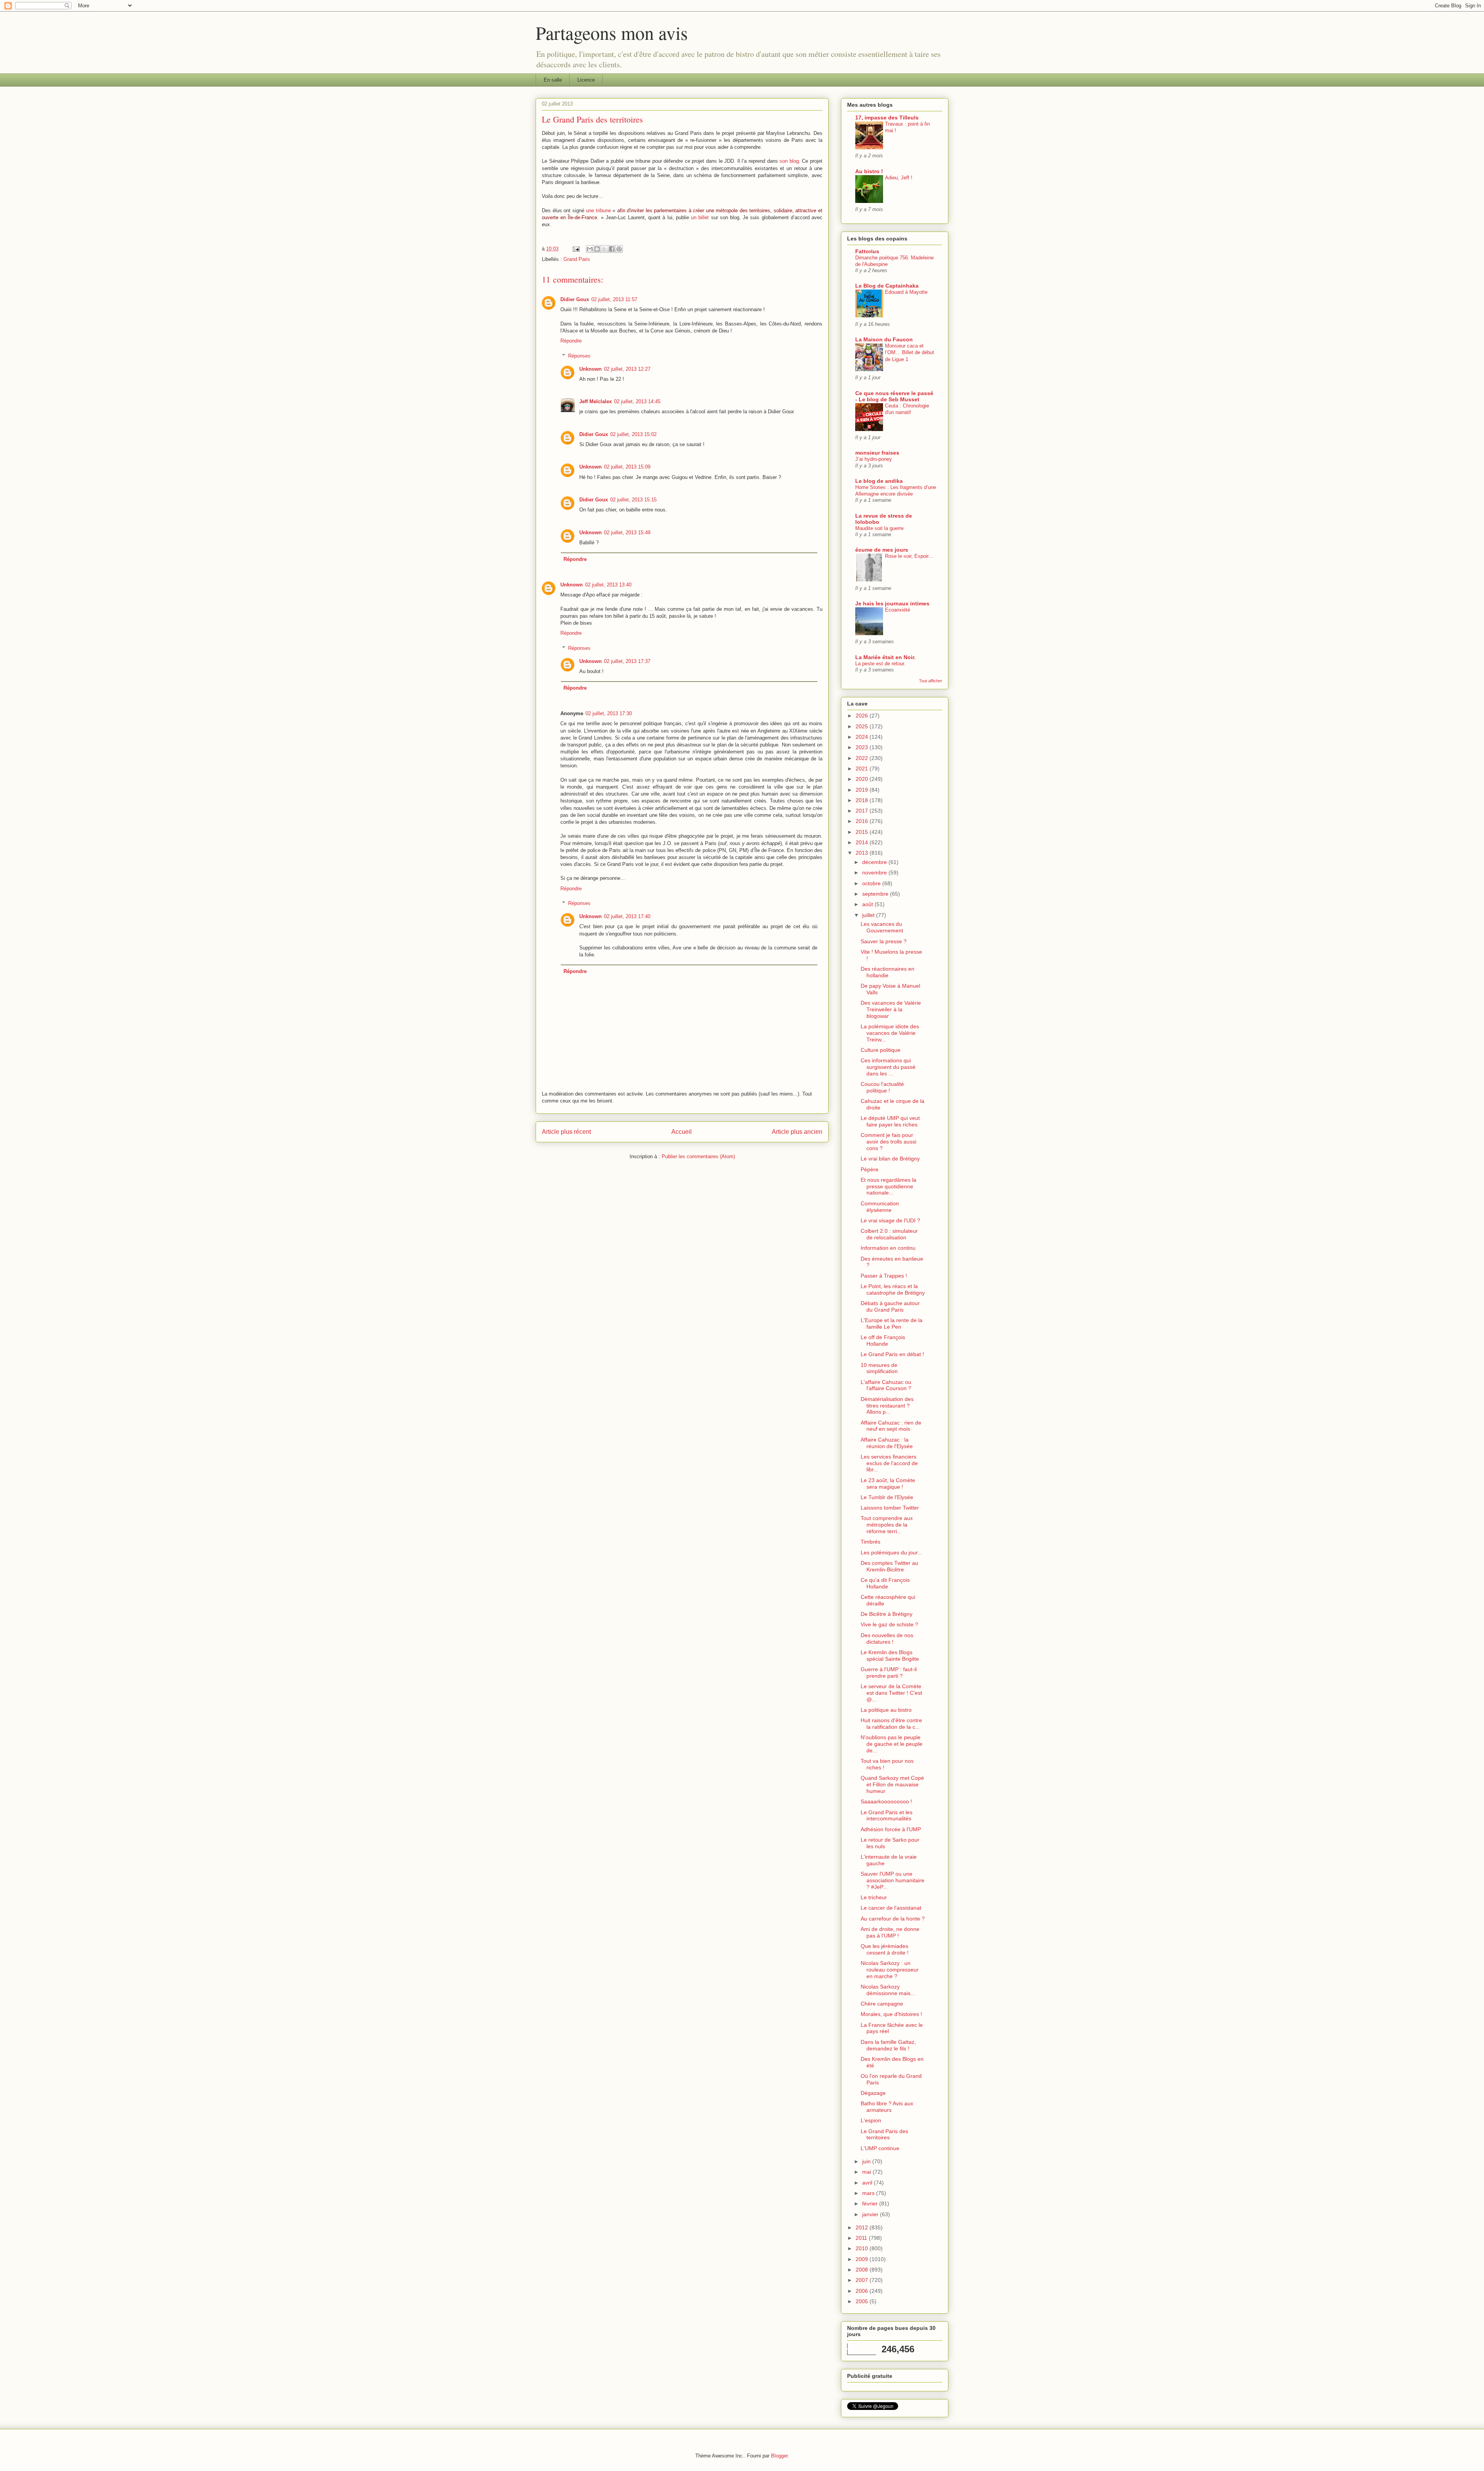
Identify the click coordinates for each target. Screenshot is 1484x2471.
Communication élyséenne (880, 1207)
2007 (863, 2280)
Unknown (591, 369)
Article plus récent (566, 1132)
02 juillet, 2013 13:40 (608, 585)
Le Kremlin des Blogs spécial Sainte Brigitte (890, 1656)
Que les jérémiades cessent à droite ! (885, 1949)
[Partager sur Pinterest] (619, 249)
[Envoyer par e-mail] (590, 249)
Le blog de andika (879, 481)
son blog (789, 161)
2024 (863, 737)
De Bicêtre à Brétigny (887, 1614)
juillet (869, 915)
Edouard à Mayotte (906, 292)
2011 (862, 2238)
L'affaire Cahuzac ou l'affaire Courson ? (886, 1385)
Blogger (779, 2456)
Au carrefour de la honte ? (893, 1919)
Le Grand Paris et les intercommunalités (887, 1816)
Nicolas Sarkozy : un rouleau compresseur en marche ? (890, 1970)
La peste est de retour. (880, 664)
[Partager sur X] (604, 249)
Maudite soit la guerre (879, 528)
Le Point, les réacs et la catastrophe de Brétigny (893, 1289)
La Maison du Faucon (884, 339)
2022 (863, 758)
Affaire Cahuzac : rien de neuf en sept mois (891, 1426)
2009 (863, 2259)
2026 (863, 716)
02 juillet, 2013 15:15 (633, 500)
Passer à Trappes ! (884, 1276)
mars (869, 2193)
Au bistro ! (869, 171)
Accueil (682, 1132)
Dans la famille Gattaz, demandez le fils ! (888, 2045)
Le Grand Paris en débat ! (892, 1354)
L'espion (871, 2120)
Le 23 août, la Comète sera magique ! (888, 1483)
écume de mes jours (882, 550)
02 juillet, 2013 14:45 (637, 401)
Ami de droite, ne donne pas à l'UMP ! (890, 1932)
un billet (700, 217)
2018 (863, 800)
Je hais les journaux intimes (892, 603)
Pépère (870, 1169)
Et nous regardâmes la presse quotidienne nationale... (888, 1186)
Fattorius (867, 251)
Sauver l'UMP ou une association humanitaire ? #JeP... (893, 1880)
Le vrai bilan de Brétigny (890, 1159)
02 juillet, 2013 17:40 (627, 916)
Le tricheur (874, 1897)
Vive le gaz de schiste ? (889, 1624)
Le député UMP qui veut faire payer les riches (890, 1121)
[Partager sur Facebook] (612, 249)
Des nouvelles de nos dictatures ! (887, 1639)
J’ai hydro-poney (874, 459)
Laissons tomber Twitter (890, 1508)
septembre (876, 894)
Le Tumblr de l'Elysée (887, 1497)
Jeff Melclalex (596, 401)
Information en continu (888, 1248)
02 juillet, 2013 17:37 (627, 661)
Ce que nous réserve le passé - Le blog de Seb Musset (894, 396)
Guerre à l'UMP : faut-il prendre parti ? (889, 1673)
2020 (863, 779)
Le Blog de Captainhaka (887, 286)
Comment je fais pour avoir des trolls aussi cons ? (888, 1142)
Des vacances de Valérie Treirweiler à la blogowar (891, 1009)
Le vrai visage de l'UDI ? (890, 1220)
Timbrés (870, 1542)
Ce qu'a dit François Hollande (885, 1583)
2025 (863, 726)
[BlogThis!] (597, 249)
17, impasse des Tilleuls (887, 118)
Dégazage (873, 2093)
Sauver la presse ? (884, 941)
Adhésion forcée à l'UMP (891, 1829)
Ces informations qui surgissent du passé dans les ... (888, 1067)
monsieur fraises (877, 453)
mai (867, 2172)
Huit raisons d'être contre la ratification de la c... (891, 1724)
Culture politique (881, 1050)
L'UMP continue (880, 2148)
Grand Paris (577, 259)
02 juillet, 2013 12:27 (627, 369)
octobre (872, 883)
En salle (553, 80)
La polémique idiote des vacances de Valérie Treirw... (890, 1033)
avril (868, 2183)
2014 (863, 842)
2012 (863, 2227)
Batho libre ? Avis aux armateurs (887, 2107)
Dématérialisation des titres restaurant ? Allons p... (887, 1406)
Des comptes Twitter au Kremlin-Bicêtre (889, 1566)
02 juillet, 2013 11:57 (614, 299)
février (871, 2203)
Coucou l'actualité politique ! (882, 1087)
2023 (863, 747)
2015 (863, 832)
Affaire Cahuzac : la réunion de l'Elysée (887, 1443)
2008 (863, 2270)
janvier (871, 2214)
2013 (863, 853)
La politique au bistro (886, 1710)
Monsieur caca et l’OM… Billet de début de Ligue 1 (910, 353)
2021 (863, 769)
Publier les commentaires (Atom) (698, 1156)
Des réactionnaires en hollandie (888, 972)
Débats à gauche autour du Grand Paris (890, 1306)
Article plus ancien (797, 1132)
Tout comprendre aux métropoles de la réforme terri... (887, 1525)
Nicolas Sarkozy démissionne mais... (888, 1990)
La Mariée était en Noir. (885, 657)
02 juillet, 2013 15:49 (627, 533)
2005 (863, 2301)
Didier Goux (575, 299)
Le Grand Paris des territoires (884, 2134)
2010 (863, 2248)
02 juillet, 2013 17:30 (609, 713)
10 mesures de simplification (879, 1368)
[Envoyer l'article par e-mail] (576, 249)
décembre (875, 862)
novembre (875, 873)
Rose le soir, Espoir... (909, 556)
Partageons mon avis (612, 32)
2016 (863, 821)
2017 (863, 811)
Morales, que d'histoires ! (891, 2014)
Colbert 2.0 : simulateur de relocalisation (889, 1234)
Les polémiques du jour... (891, 1552)
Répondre (571, 341)
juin (867, 2161)
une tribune (598, 210)
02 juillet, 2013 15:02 (633, 434)
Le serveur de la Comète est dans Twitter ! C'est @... (891, 1693)
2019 (863, 790)
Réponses (579, 355)
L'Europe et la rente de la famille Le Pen (892, 1323)
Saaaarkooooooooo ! (886, 1801)
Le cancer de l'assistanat (891, 1908)
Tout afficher (931, 681)
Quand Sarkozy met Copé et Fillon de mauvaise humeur (892, 1784)
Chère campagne (882, 2004)
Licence (586, 80)
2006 (863, 2291)
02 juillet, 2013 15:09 (627, 467)
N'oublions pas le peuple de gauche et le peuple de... (892, 1744)
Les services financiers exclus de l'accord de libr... (889, 1463)
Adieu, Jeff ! (899, 178)
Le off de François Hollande (883, 1340)
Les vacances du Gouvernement (882, 927)
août (868, 904)
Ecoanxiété (898, 610)
